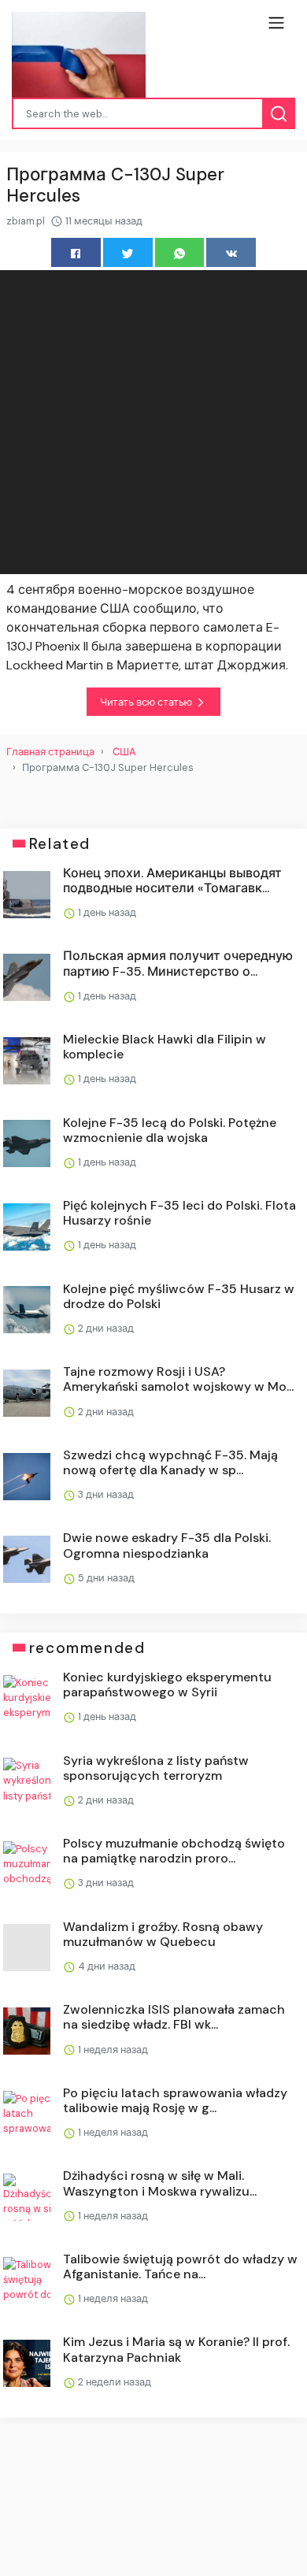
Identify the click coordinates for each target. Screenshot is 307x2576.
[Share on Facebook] (76, 252)
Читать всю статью (147, 702)
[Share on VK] (231, 252)
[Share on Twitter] (128, 252)
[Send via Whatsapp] (180, 252)
